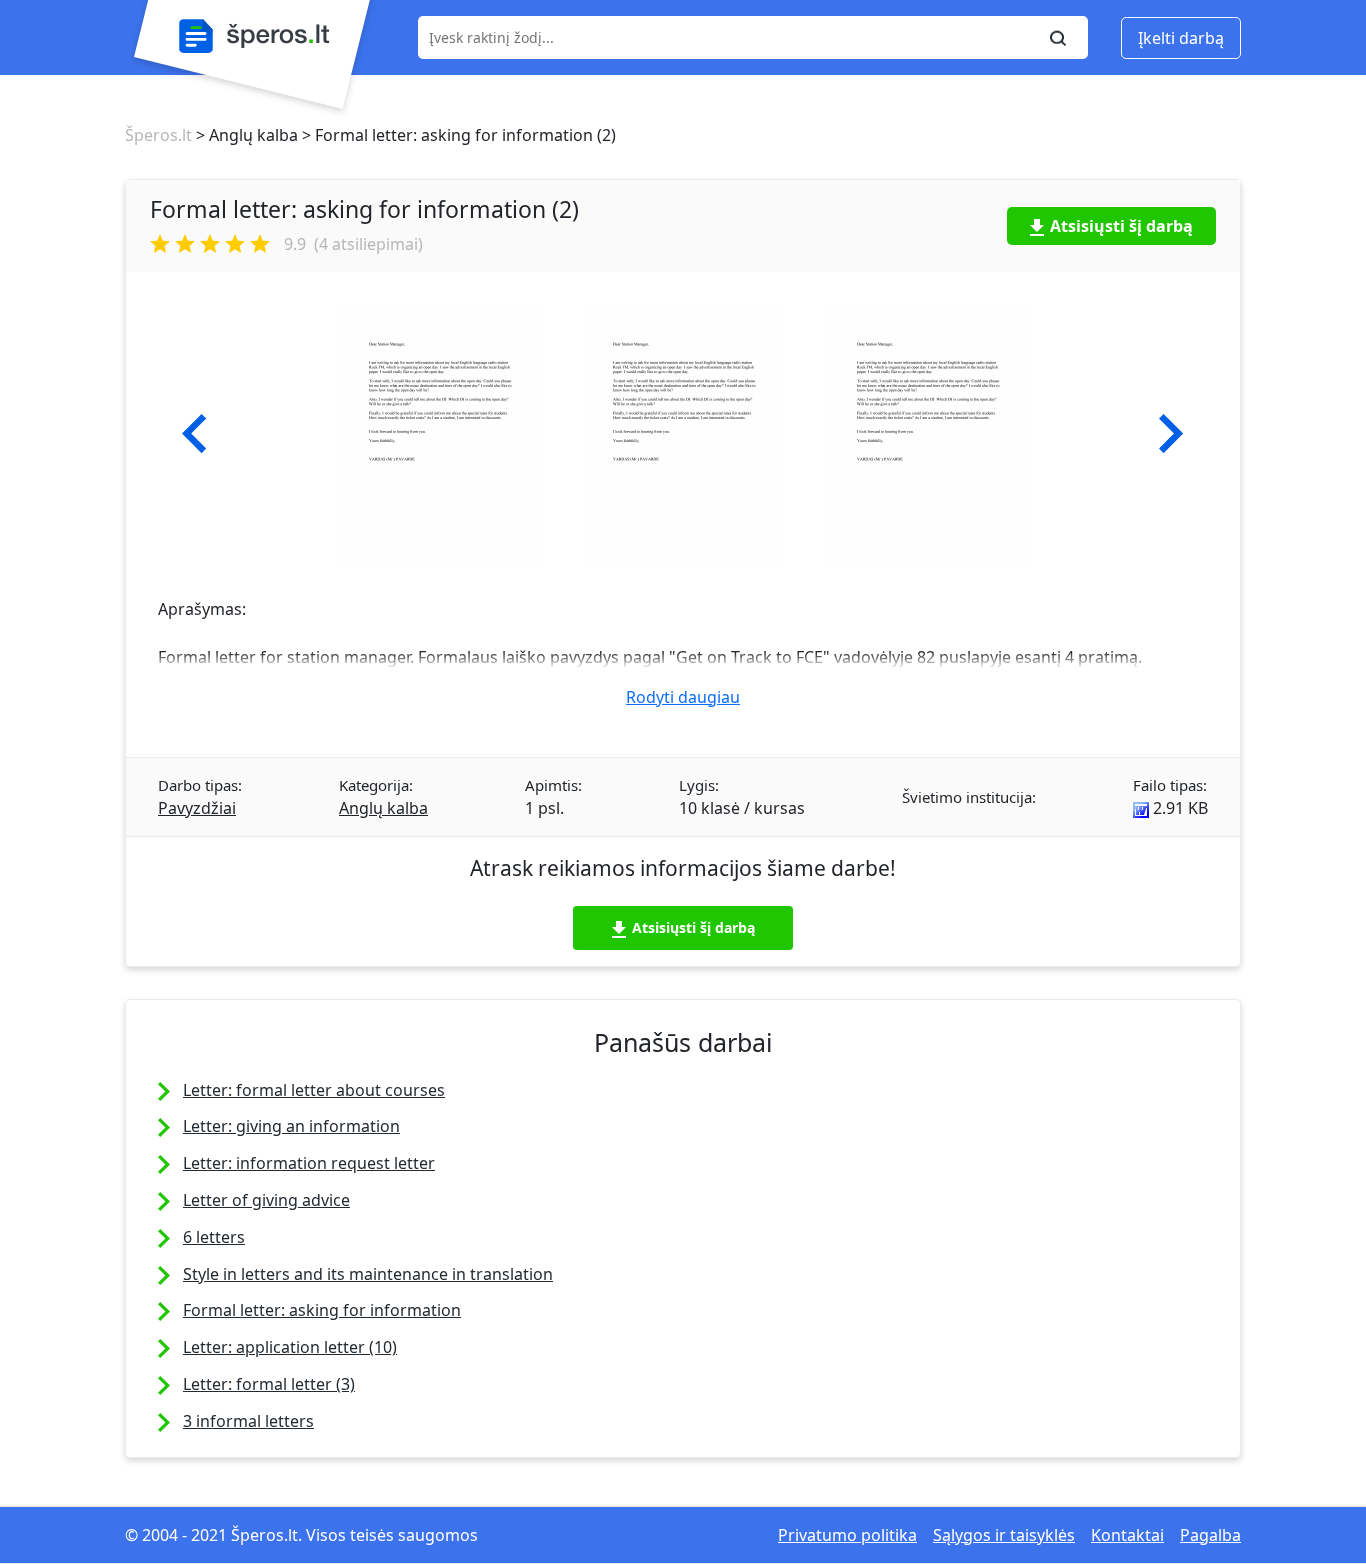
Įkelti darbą (1181, 38)
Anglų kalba (383, 808)
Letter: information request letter (309, 1163)
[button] (194, 434)
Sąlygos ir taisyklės (1004, 1535)
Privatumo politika (847, 1535)
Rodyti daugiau (683, 697)
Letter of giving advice (266, 1200)
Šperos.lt (158, 135)
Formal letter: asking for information (322, 1310)
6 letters (214, 1237)
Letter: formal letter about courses (314, 1090)
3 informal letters (248, 1421)
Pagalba (1210, 1535)
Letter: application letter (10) (290, 1347)
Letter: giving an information (291, 1126)
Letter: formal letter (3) (269, 1384)
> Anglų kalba (245, 135)
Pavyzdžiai (197, 808)
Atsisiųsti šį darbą (1121, 226)
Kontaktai (1127, 1535)
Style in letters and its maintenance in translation (368, 1274)
